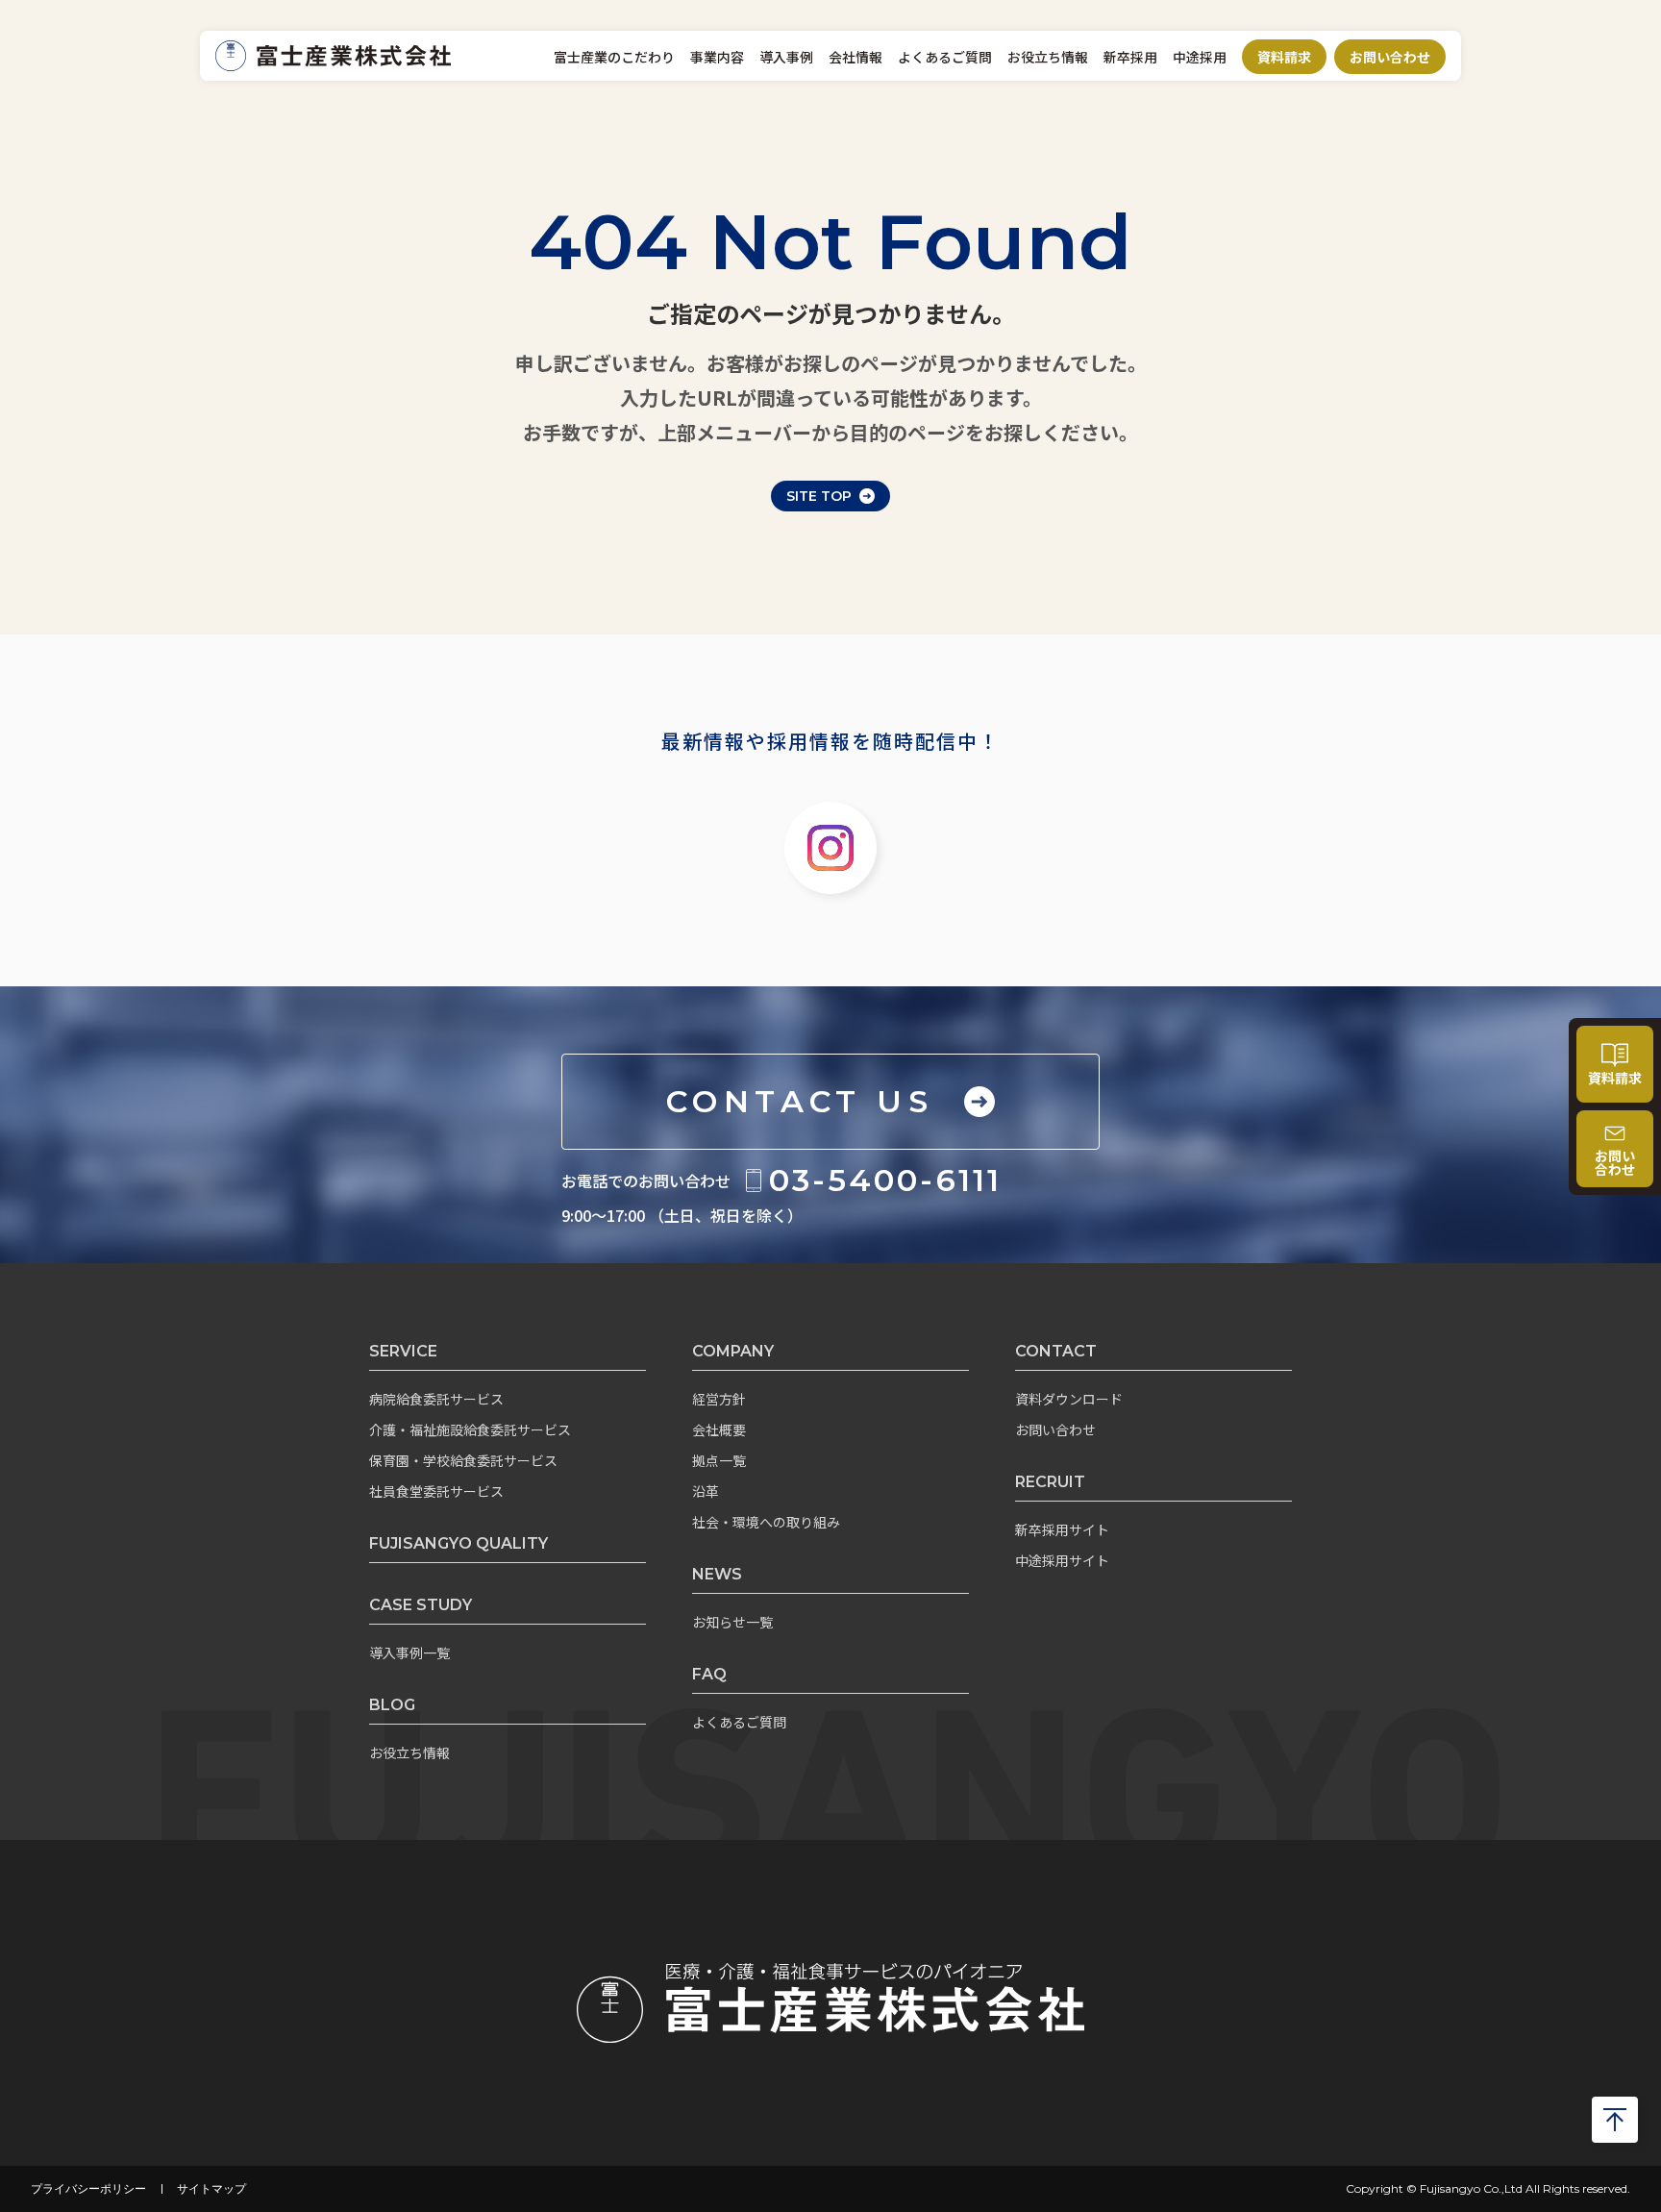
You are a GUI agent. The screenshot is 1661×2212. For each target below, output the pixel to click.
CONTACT (1056, 1351)
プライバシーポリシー (88, 2189)
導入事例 (786, 57)
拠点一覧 (719, 1460)
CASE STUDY (421, 1605)
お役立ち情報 (1048, 57)
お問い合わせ (1390, 57)
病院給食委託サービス (436, 1399)
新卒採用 (1130, 57)
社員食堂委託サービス (436, 1491)
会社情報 (855, 57)
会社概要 (719, 1429)
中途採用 (1200, 57)
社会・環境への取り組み (766, 1522)
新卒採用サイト (1062, 1529)
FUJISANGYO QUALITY (459, 1543)
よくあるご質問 (945, 57)
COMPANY (733, 1351)
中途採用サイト (1062, 1560)
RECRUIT (1050, 1482)
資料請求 (1284, 57)
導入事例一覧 (409, 1653)
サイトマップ (211, 2189)
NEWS (717, 1574)
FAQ (709, 1674)
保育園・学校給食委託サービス (463, 1460)
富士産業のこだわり (614, 57)
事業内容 (717, 57)
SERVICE (403, 1351)
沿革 (706, 1491)
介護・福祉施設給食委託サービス (470, 1429)
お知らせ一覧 (732, 1622)
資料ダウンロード (1069, 1399)
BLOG (392, 1705)
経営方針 (719, 1399)
